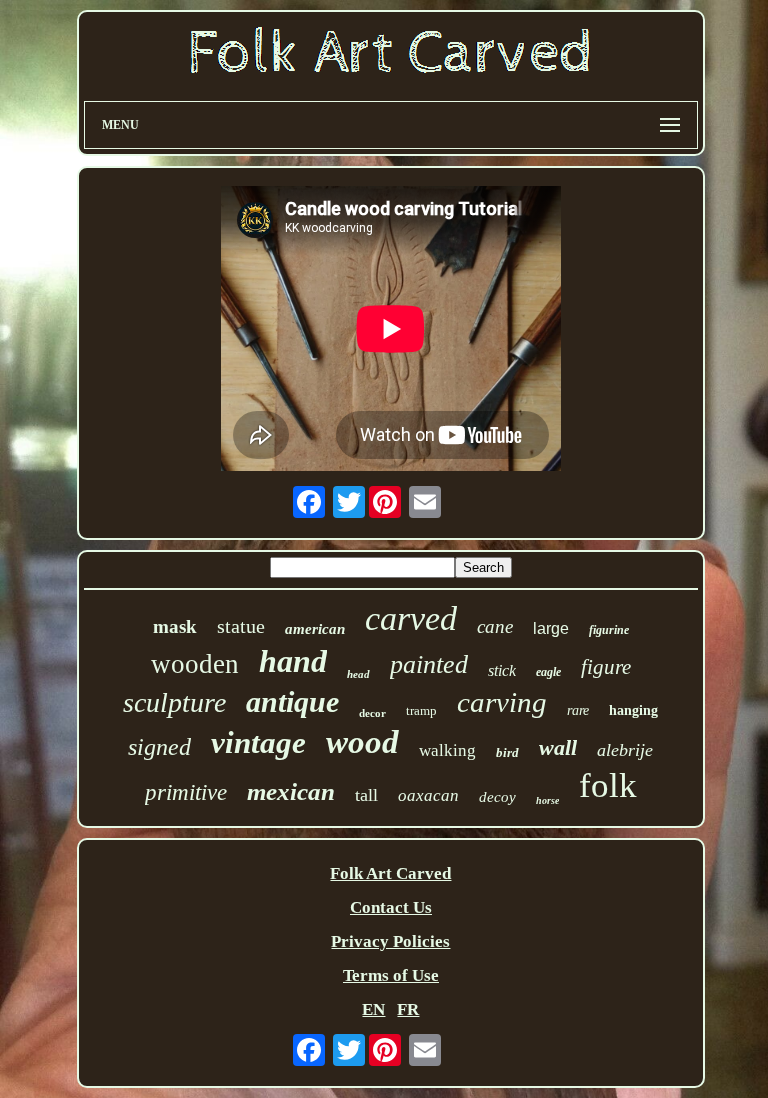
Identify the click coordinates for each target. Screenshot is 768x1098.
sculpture (174, 702)
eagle (548, 672)
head (358, 674)
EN (373, 1009)
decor (372, 713)
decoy (497, 797)
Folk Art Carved (390, 873)
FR (408, 1009)
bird (507, 752)
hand (293, 661)
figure (606, 667)
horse (547, 800)
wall (558, 747)
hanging (633, 710)
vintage (258, 742)
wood (362, 742)
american (315, 629)
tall (366, 795)
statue (241, 626)
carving (502, 702)
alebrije (625, 750)
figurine (609, 630)
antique (292, 701)
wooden (195, 664)
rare (578, 710)
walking (447, 750)
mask (175, 626)
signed (159, 747)
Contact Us (391, 907)
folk (608, 785)
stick (502, 670)
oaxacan (428, 795)
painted (429, 664)
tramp (421, 710)
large (551, 628)
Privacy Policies (390, 941)
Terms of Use (391, 975)
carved (411, 618)
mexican (291, 791)
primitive (186, 792)
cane (495, 626)
